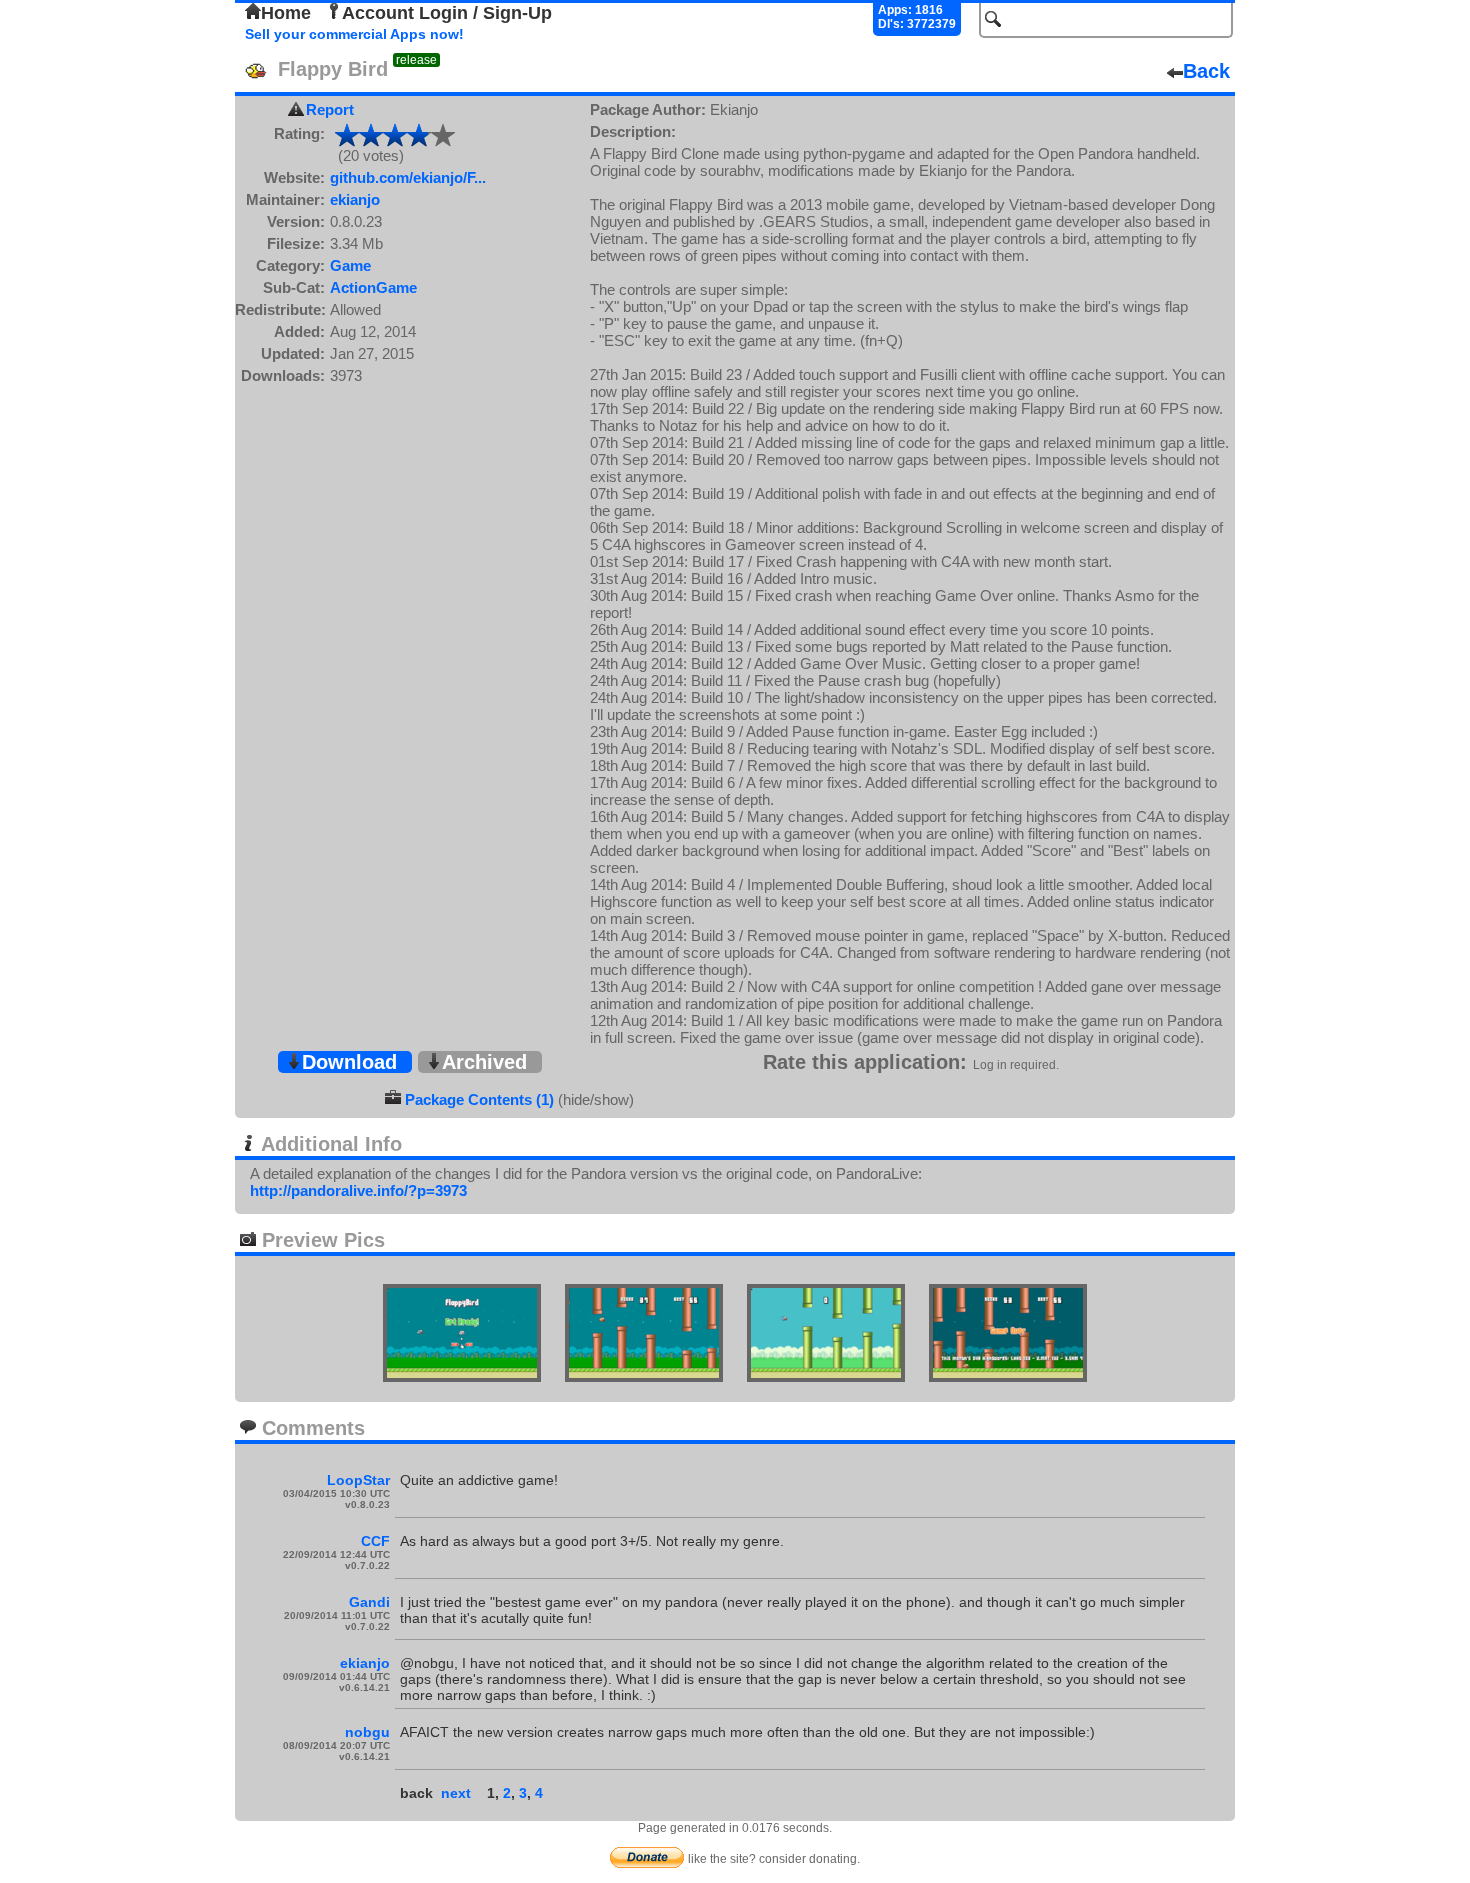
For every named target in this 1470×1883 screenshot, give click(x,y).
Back (1206, 71)
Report (330, 109)
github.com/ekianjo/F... (408, 177)
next (456, 1793)
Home (286, 13)
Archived (484, 1062)
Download (349, 1062)
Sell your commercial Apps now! (354, 34)
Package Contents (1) (479, 1099)
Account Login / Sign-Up (447, 13)
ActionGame (373, 287)
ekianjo (355, 199)
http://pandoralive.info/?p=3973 (358, 1190)
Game (350, 265)
